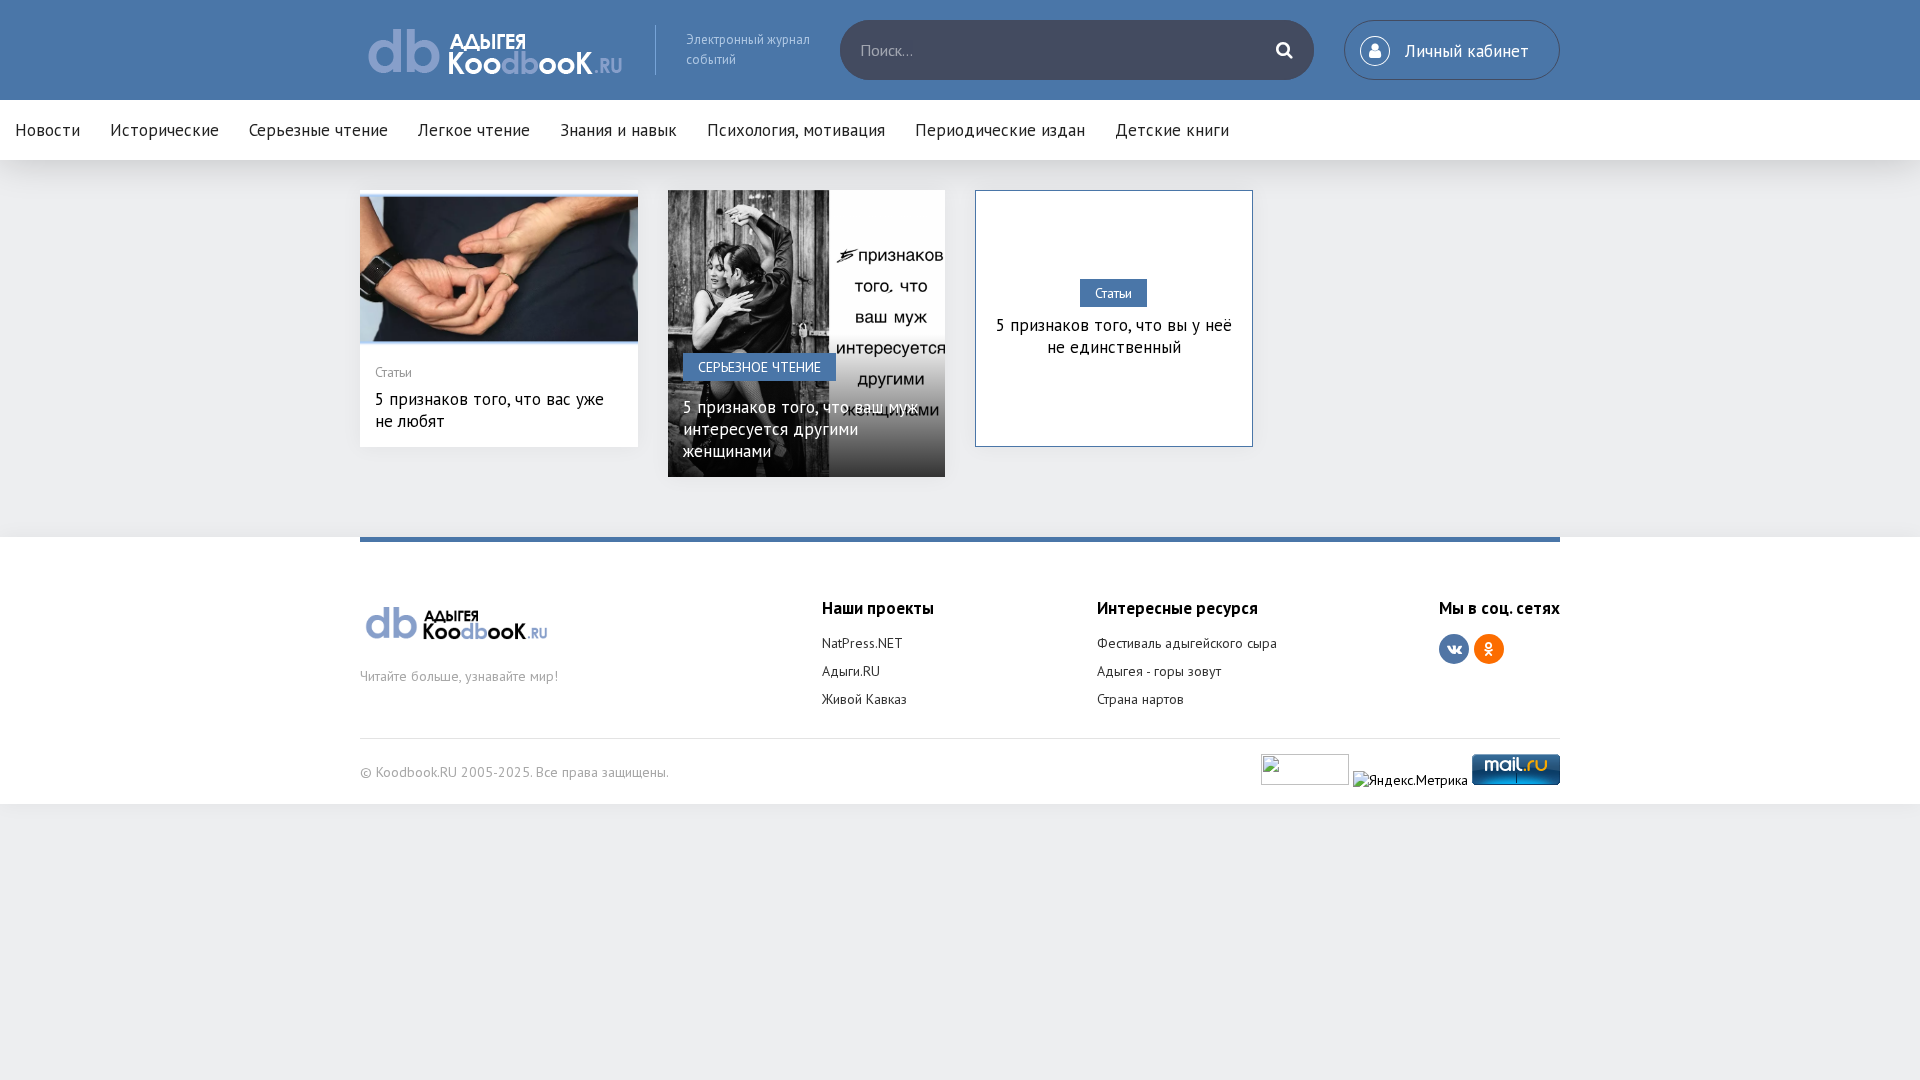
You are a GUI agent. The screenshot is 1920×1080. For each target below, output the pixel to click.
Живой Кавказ (864, 699)
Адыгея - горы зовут (1159, 671)
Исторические (164, 130)
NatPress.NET (862, 643)
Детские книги (1172, 130)
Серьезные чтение (318, 130)
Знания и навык (618, 130)
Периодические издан (1000, 130)
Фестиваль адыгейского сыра (1187, 643)
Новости (47, 130)
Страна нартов (1140, 699)
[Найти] (1284, 50)
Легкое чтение (474, 130)
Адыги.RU (851, 671)
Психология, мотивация (796, 130)
